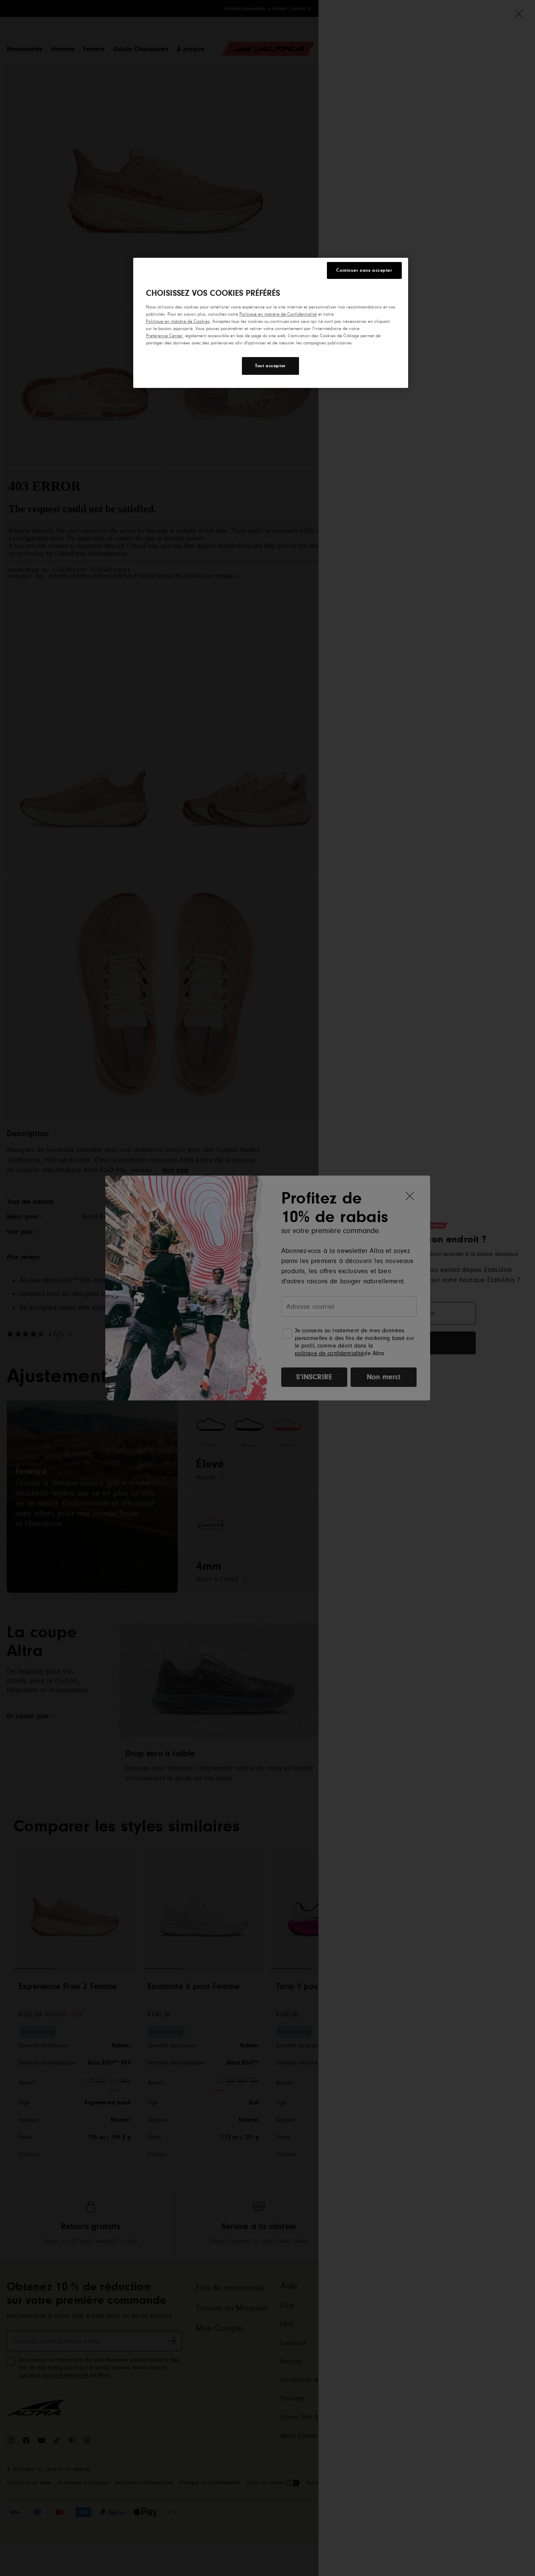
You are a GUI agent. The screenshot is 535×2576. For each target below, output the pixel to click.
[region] (271, 323)
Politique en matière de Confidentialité (278, 314)
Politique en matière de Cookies (178, 321)
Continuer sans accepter (364, 270)
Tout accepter (270, 366)
